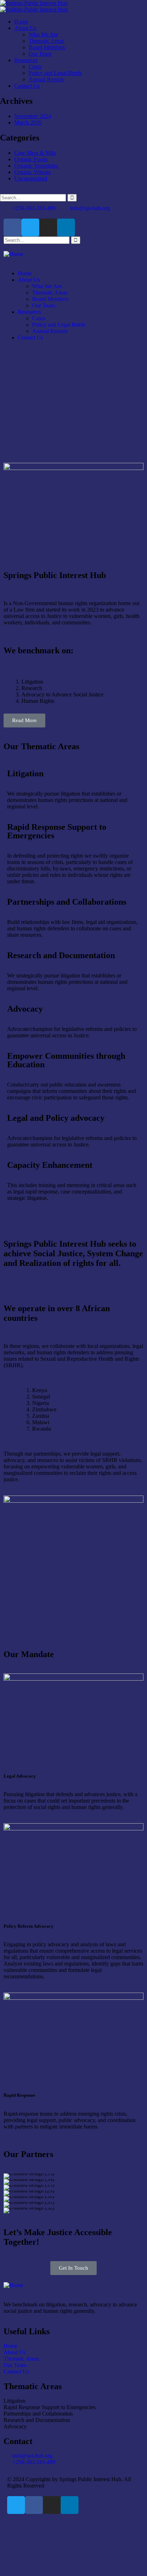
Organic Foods (31, 159)
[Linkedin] (66, 228)
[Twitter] (30, 228)
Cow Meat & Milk (35, 153)
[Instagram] (48, 228)
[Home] (13, 254)
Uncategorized (31, 178)
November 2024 (33, 116)
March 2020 (28, 122)
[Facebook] (12, 228)
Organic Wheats (32, 172)
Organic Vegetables (36, 166)
